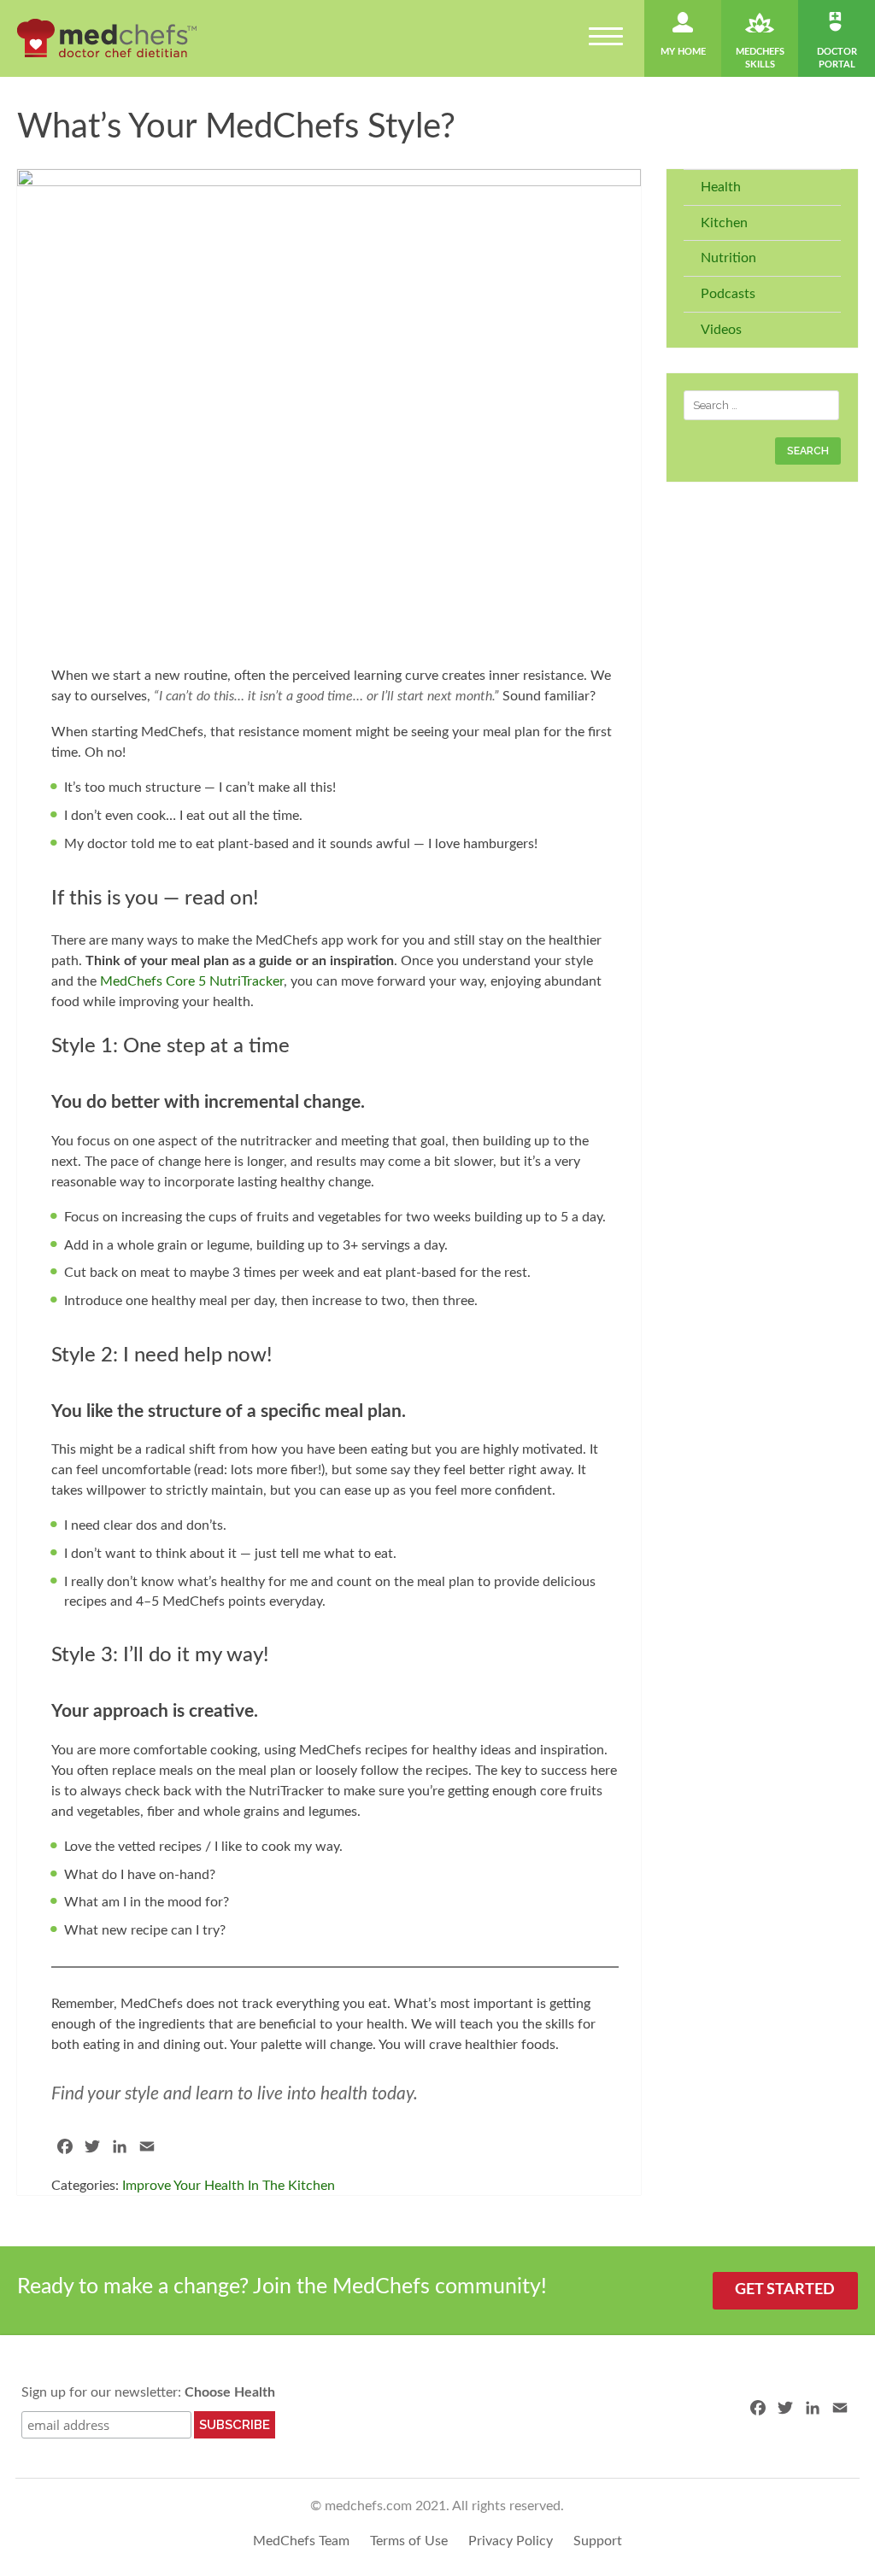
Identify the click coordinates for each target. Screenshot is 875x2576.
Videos (721, 330)
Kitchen (724, 223)
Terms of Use (409, 2541)
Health (721, 187)
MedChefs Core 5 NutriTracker (192, 981)
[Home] (107, 38)
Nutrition (728, 258)
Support (598, 2541)
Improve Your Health (183, 2186)
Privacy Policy (511, 2541)
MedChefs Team (301, 2541)
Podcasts (728, 294)
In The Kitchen (291, 2186)
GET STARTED (785, 2290)
